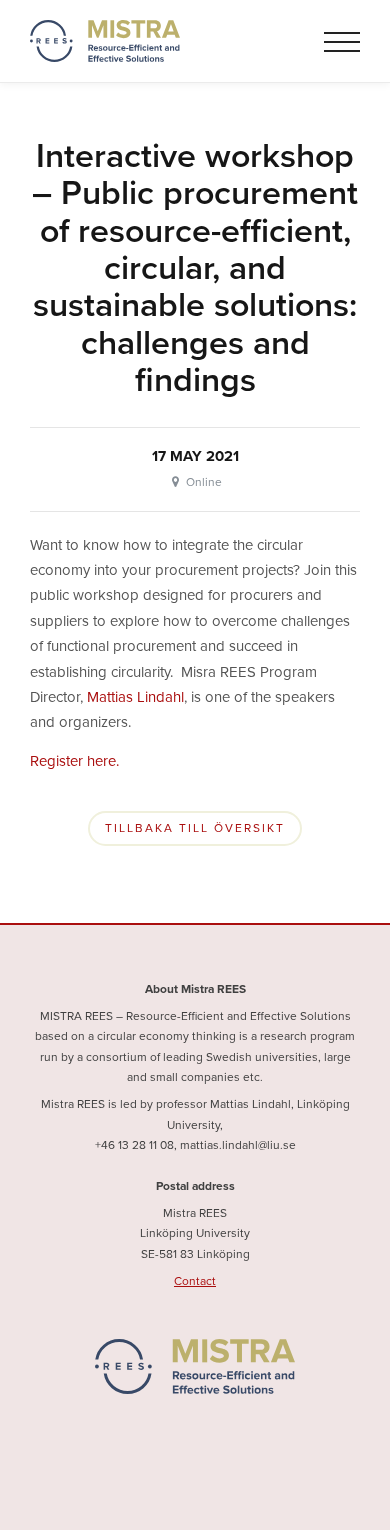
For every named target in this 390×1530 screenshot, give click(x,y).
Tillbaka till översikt (195, 829)
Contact (195, 1281)
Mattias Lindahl (135, 697)
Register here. (74, 761)
